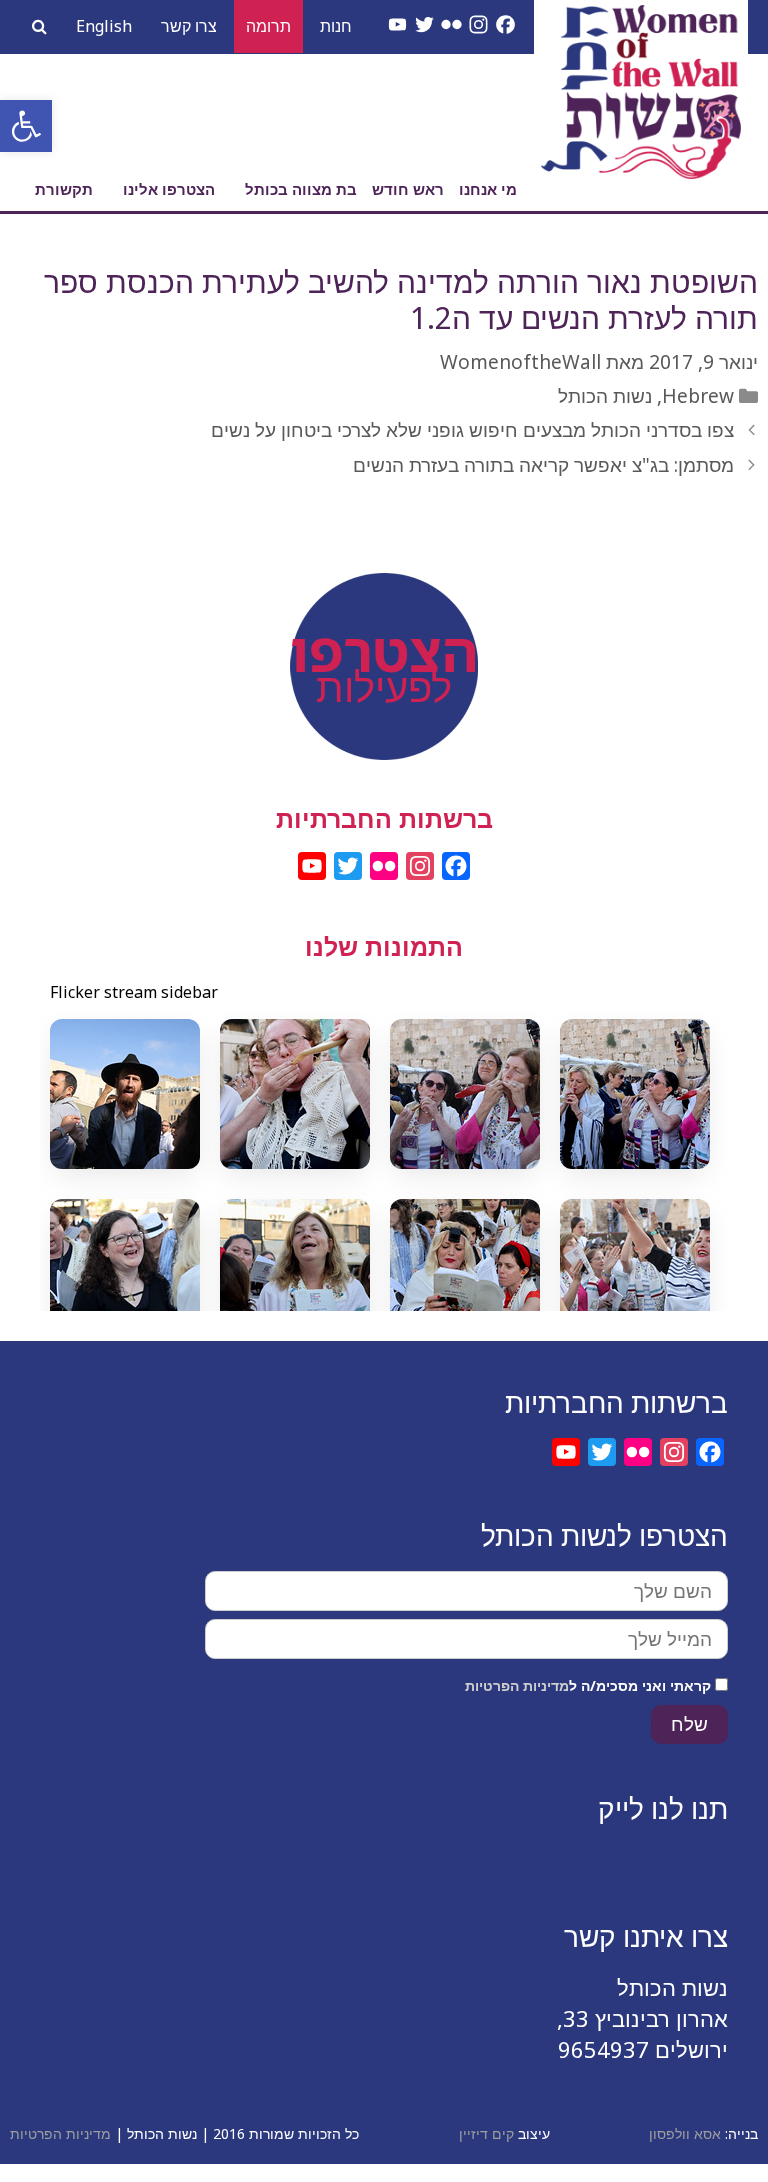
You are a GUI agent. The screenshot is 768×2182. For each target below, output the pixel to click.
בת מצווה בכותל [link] (301, 189)
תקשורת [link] (64, 189)
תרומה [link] (268, 26)
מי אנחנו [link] (488, 189)
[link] (26, 126)
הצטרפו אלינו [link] (169, 189)
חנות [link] (336, 26)
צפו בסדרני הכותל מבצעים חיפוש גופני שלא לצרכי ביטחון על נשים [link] (472, 430)
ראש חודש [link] (408, 189)
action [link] (384, 628)
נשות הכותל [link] (605, 396)
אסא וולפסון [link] (685, 2133)
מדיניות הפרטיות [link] (517, 1685)
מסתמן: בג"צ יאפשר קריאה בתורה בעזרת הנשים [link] (543, 465)
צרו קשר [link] (189, 26)
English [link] (104, 26)
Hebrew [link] (698, 396)
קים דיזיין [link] (486, 2133)
